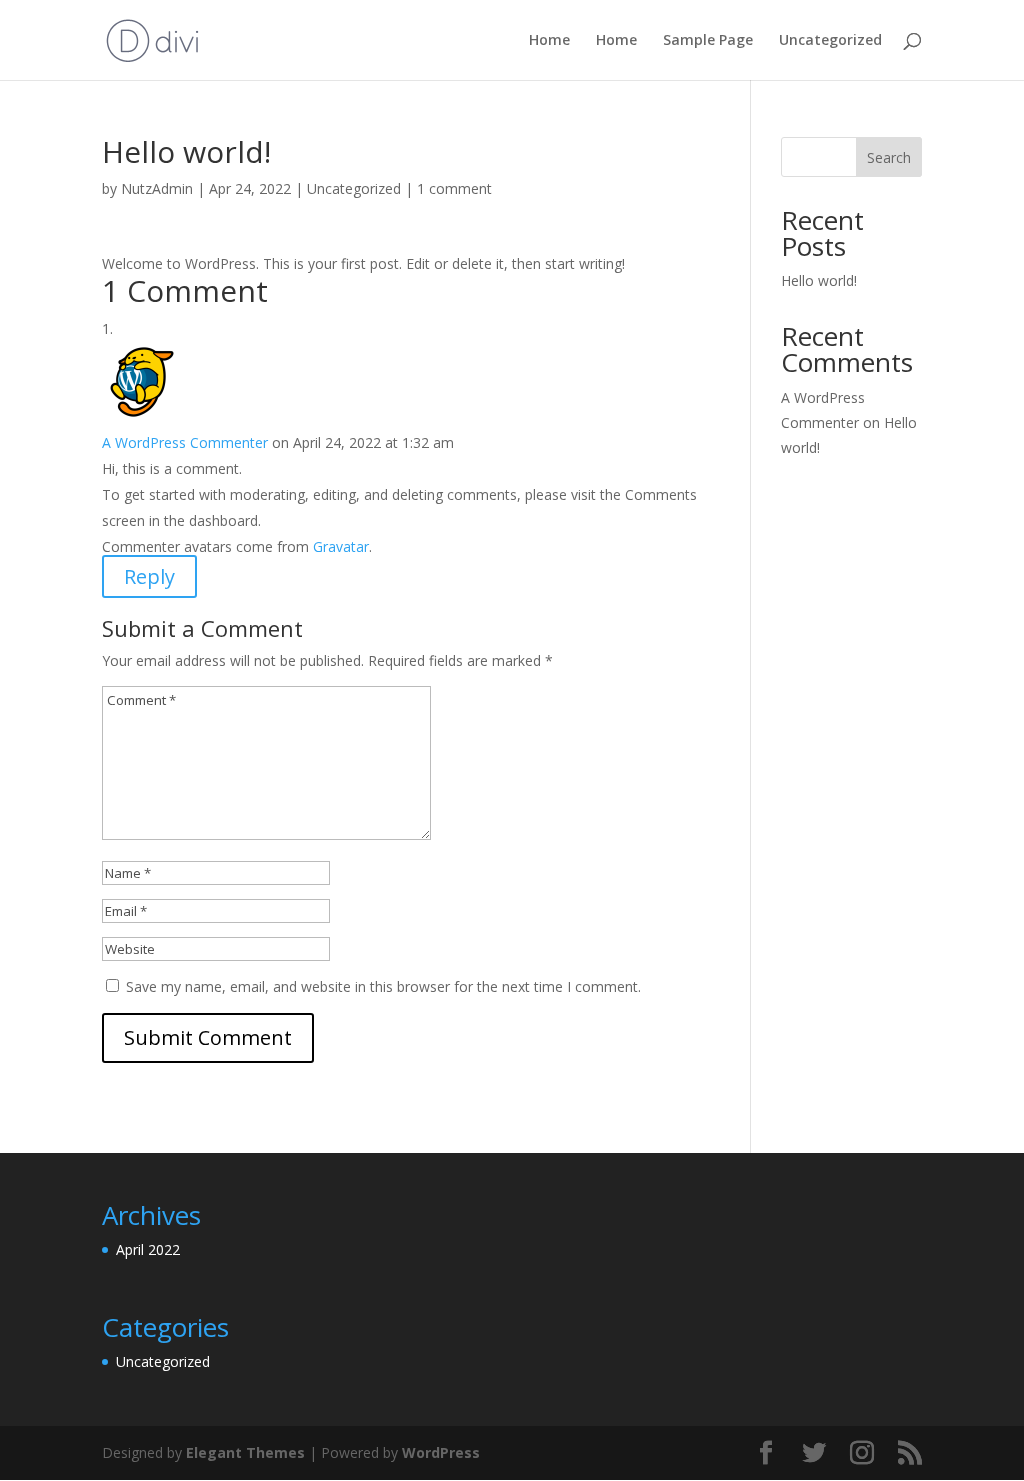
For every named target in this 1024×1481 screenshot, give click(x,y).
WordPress (441, 1452)
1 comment (454, 188)
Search (889, 157)
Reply (149, 576)
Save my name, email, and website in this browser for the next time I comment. (383, 986)
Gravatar (341, 546)
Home (549, 41)
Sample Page (708, 41)
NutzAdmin (157, 188)
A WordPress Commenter (185, 442)
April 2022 (148, 1249)
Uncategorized (830, 41)
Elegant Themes (245, 1452)
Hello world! (819, 280)
